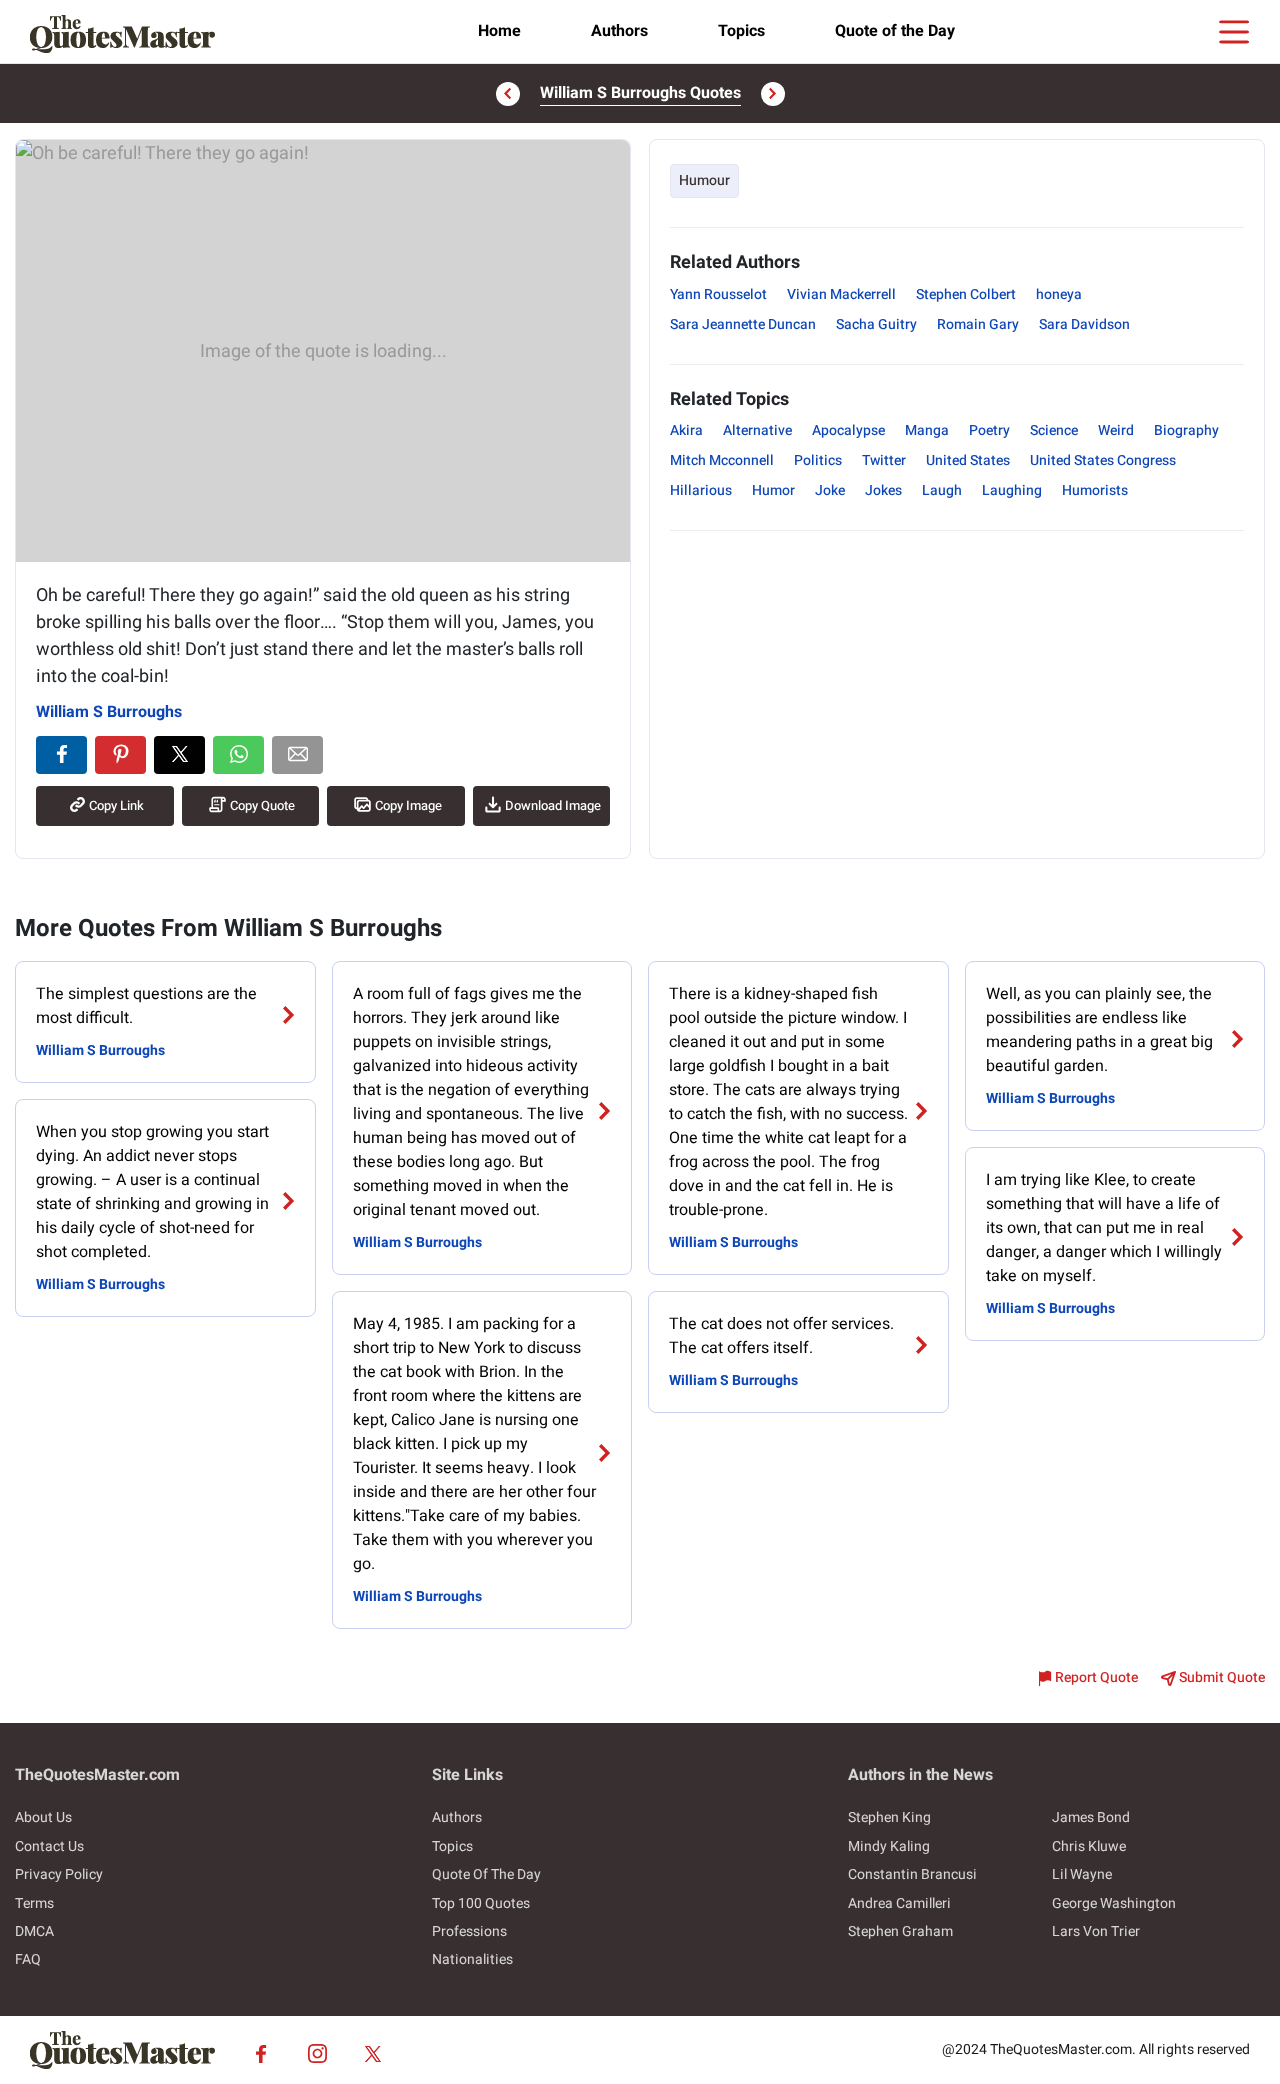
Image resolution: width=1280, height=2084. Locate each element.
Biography (1186, 430)
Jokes (883, 490)
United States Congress (1103, 460)
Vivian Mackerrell (841, 294)
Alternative (757, 430)
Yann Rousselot (718, 294)
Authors (619, 31)
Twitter (884, 460)
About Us (43, 1817)
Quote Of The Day (486, 1874)
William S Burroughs (109, 712)
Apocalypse (848, 430)
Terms (34, 1903)
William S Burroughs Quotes (640, 93)
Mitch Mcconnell (722, 460)
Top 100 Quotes (481, 1903)
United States (968, 460)
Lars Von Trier (1096, 1931)
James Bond (1091, 1817)
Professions (469, 1931)
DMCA (34, 1931)
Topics (741, 31)
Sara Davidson (1084, 324)
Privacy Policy (59, 1874)
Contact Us (49, 1846)
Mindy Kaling (889, 1846)
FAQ (28, 1959)
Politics (818, 460)
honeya (1059, 294)
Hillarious (701, 490)
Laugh (942, 490)
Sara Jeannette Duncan (743, 324)
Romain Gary (978, 324)
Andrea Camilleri (899, 1903)
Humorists (1095, 490)
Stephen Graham (900, 1931)
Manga (927, 430)
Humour (704, 180)
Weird (1116, 430)
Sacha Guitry (876, 324)
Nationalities (472, 1959)
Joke (830, 490)
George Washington (1114, 1903)
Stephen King (889, 1817)
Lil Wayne (1082, 1874)
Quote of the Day (895, 31)
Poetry (989, 430)
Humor (773, 490)
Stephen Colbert (966, 294)
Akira (686, 430)
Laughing (1012, 490)
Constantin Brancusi (912, 1874)
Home (499, 31)
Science (1054, 430)
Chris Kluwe (1089, 1846)
